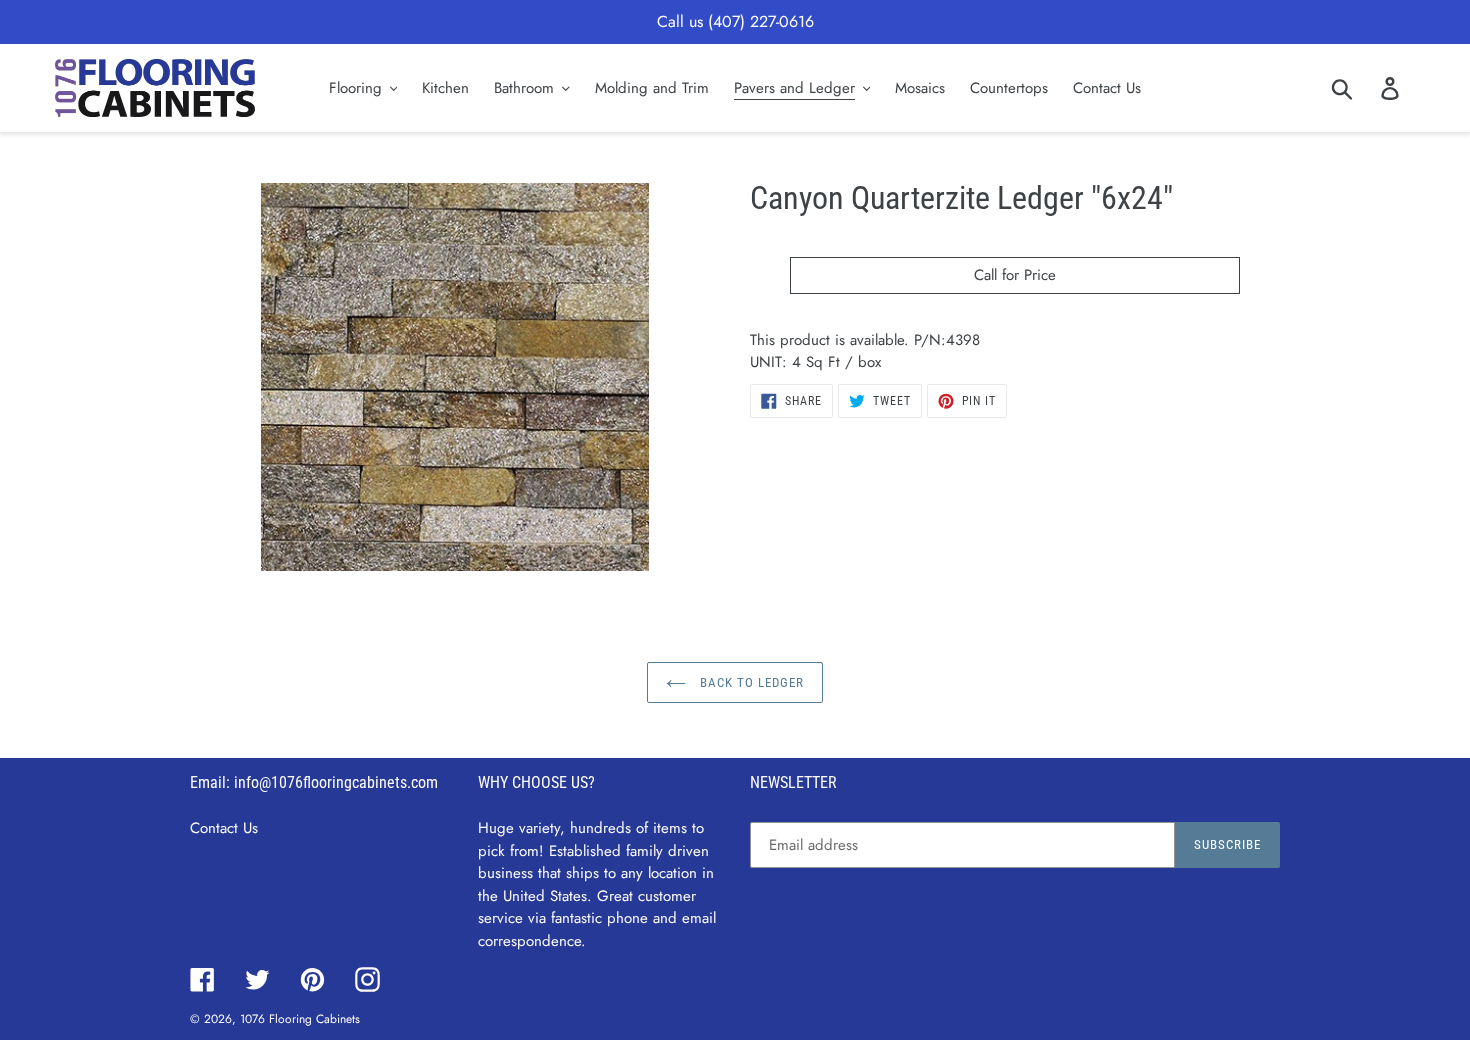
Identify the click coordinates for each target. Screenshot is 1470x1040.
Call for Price (1015, 275)
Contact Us (224, 828)
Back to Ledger (750, 682)
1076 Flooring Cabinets (300, 1019)
